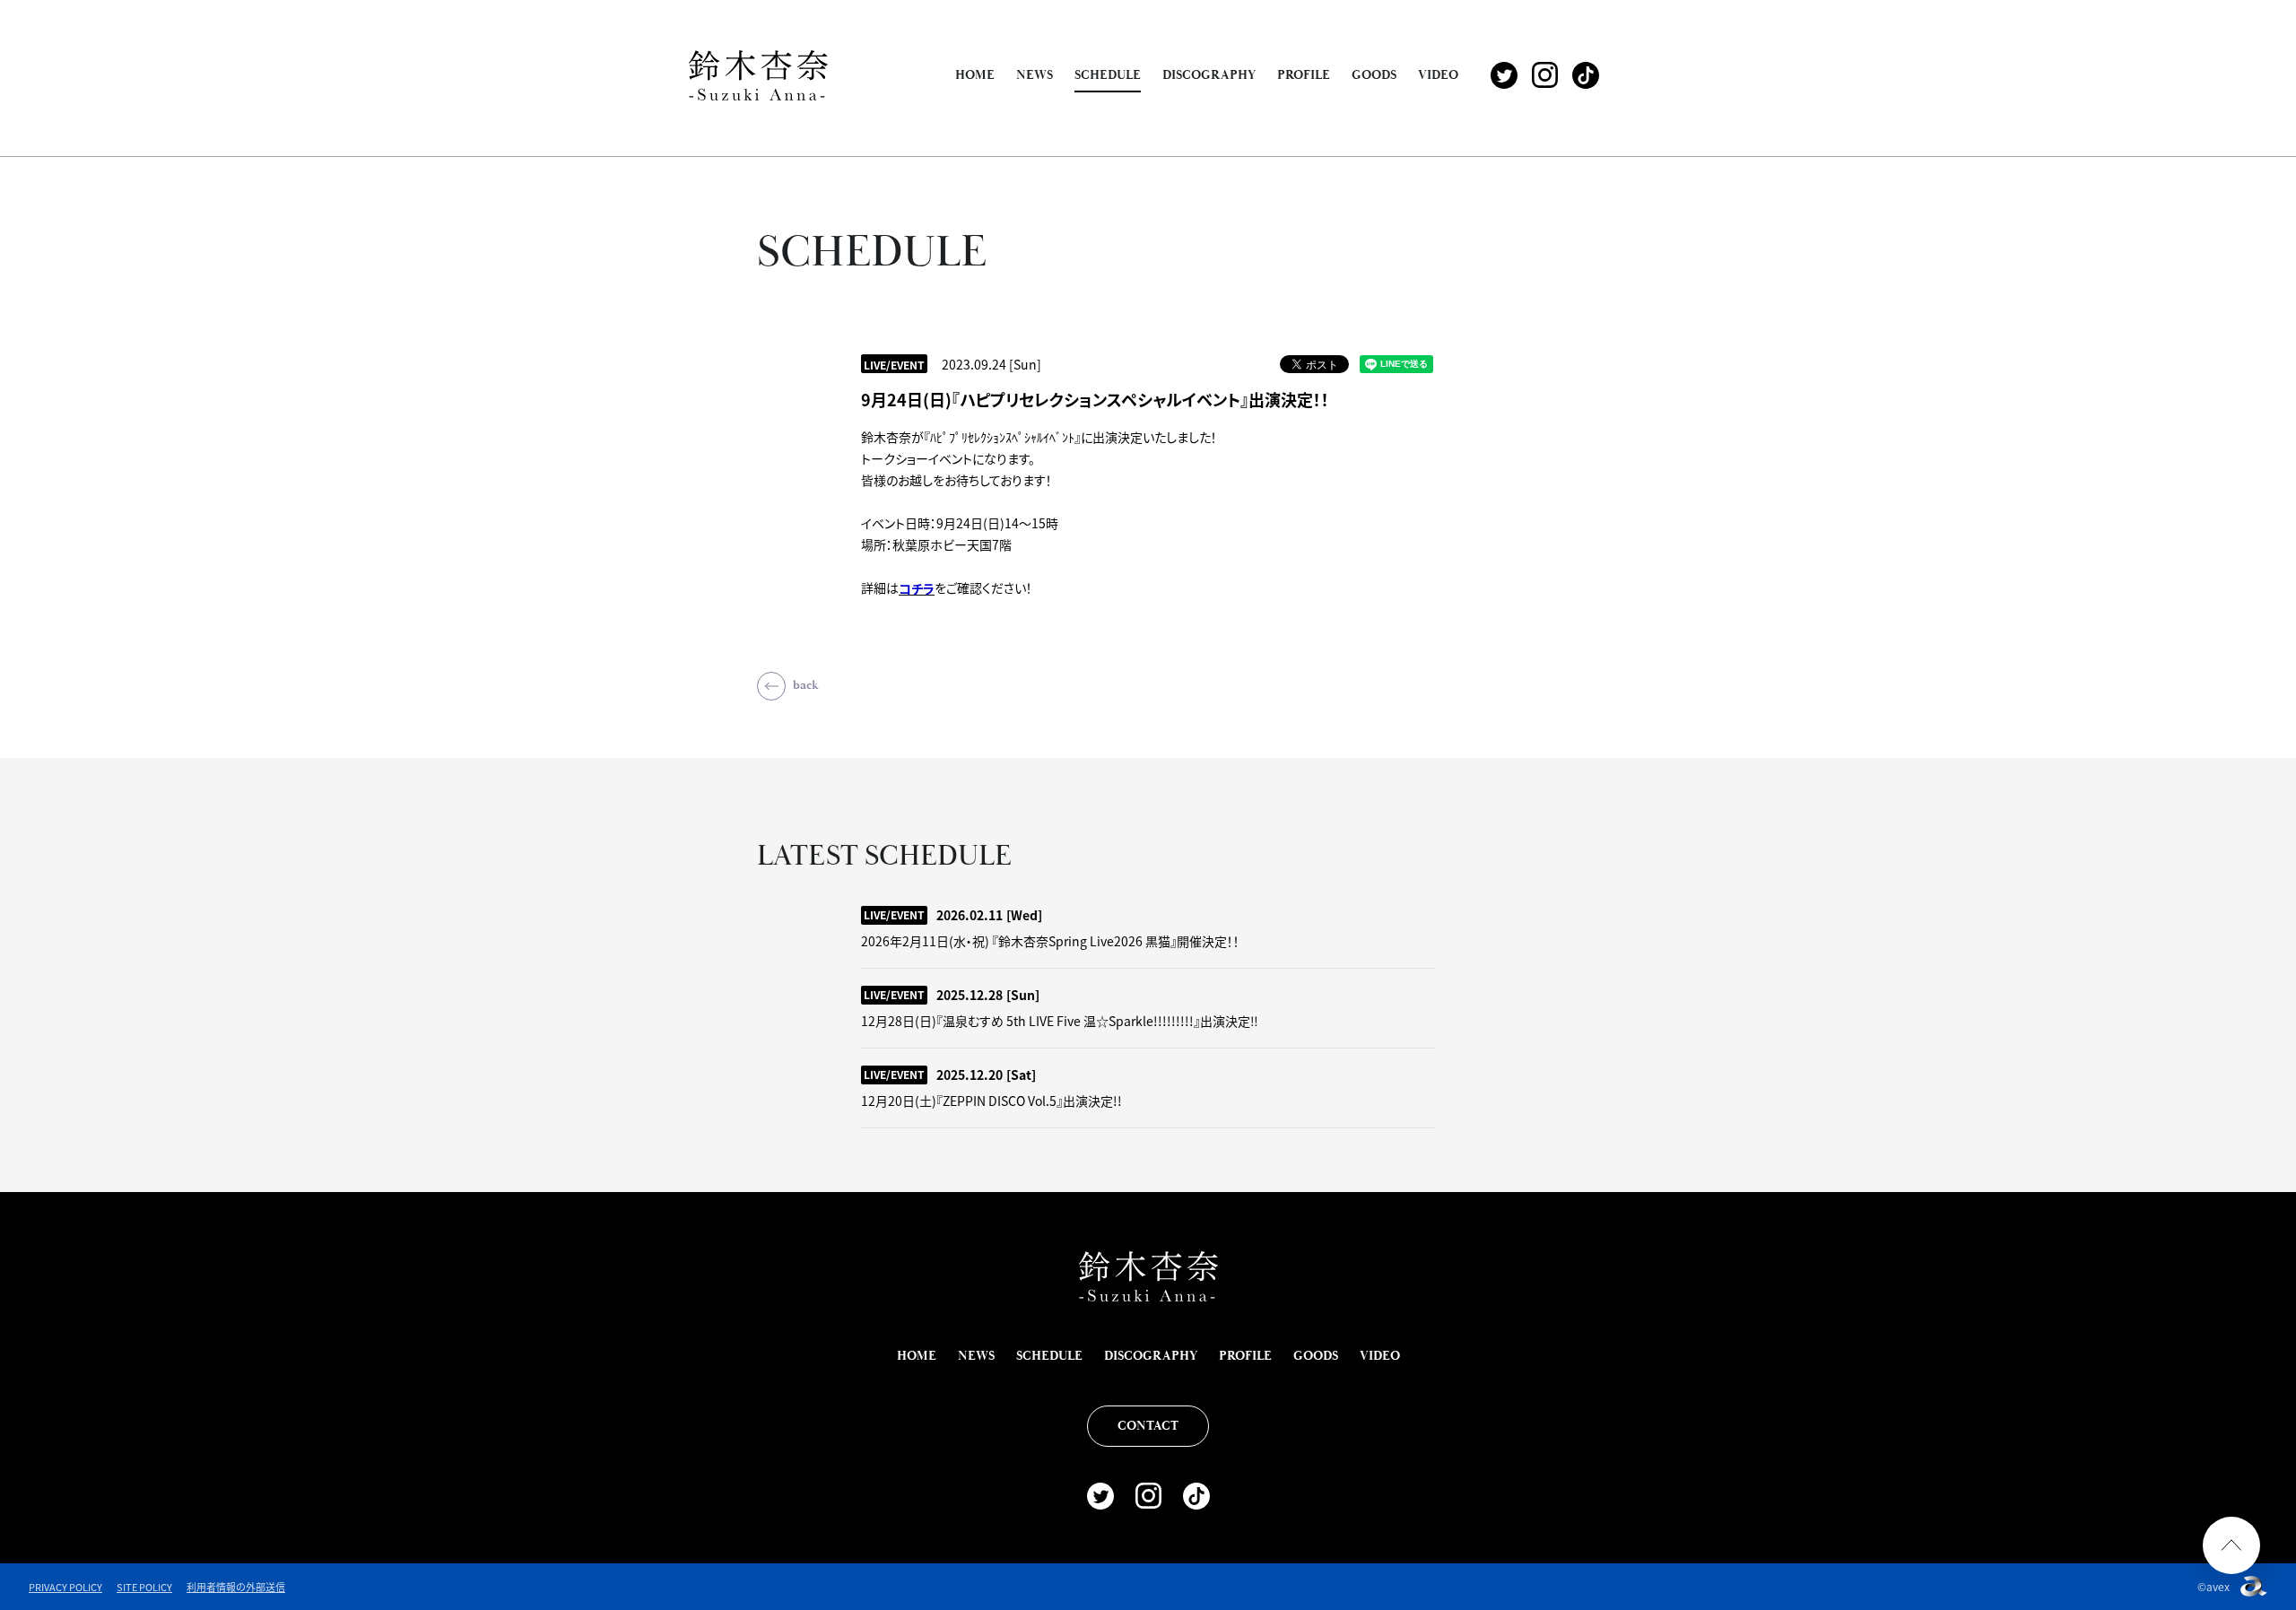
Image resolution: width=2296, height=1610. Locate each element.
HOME (975, 75)
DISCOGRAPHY (1209, 75)
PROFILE (1304, 75)
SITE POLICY (144, 1587)
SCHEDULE (1108, 75)
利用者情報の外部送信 (236, 1587)
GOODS (1374, 75)
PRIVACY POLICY (65, 1587)
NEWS (1035, 75)
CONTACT (1148, 1426)
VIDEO (1438, 75)
